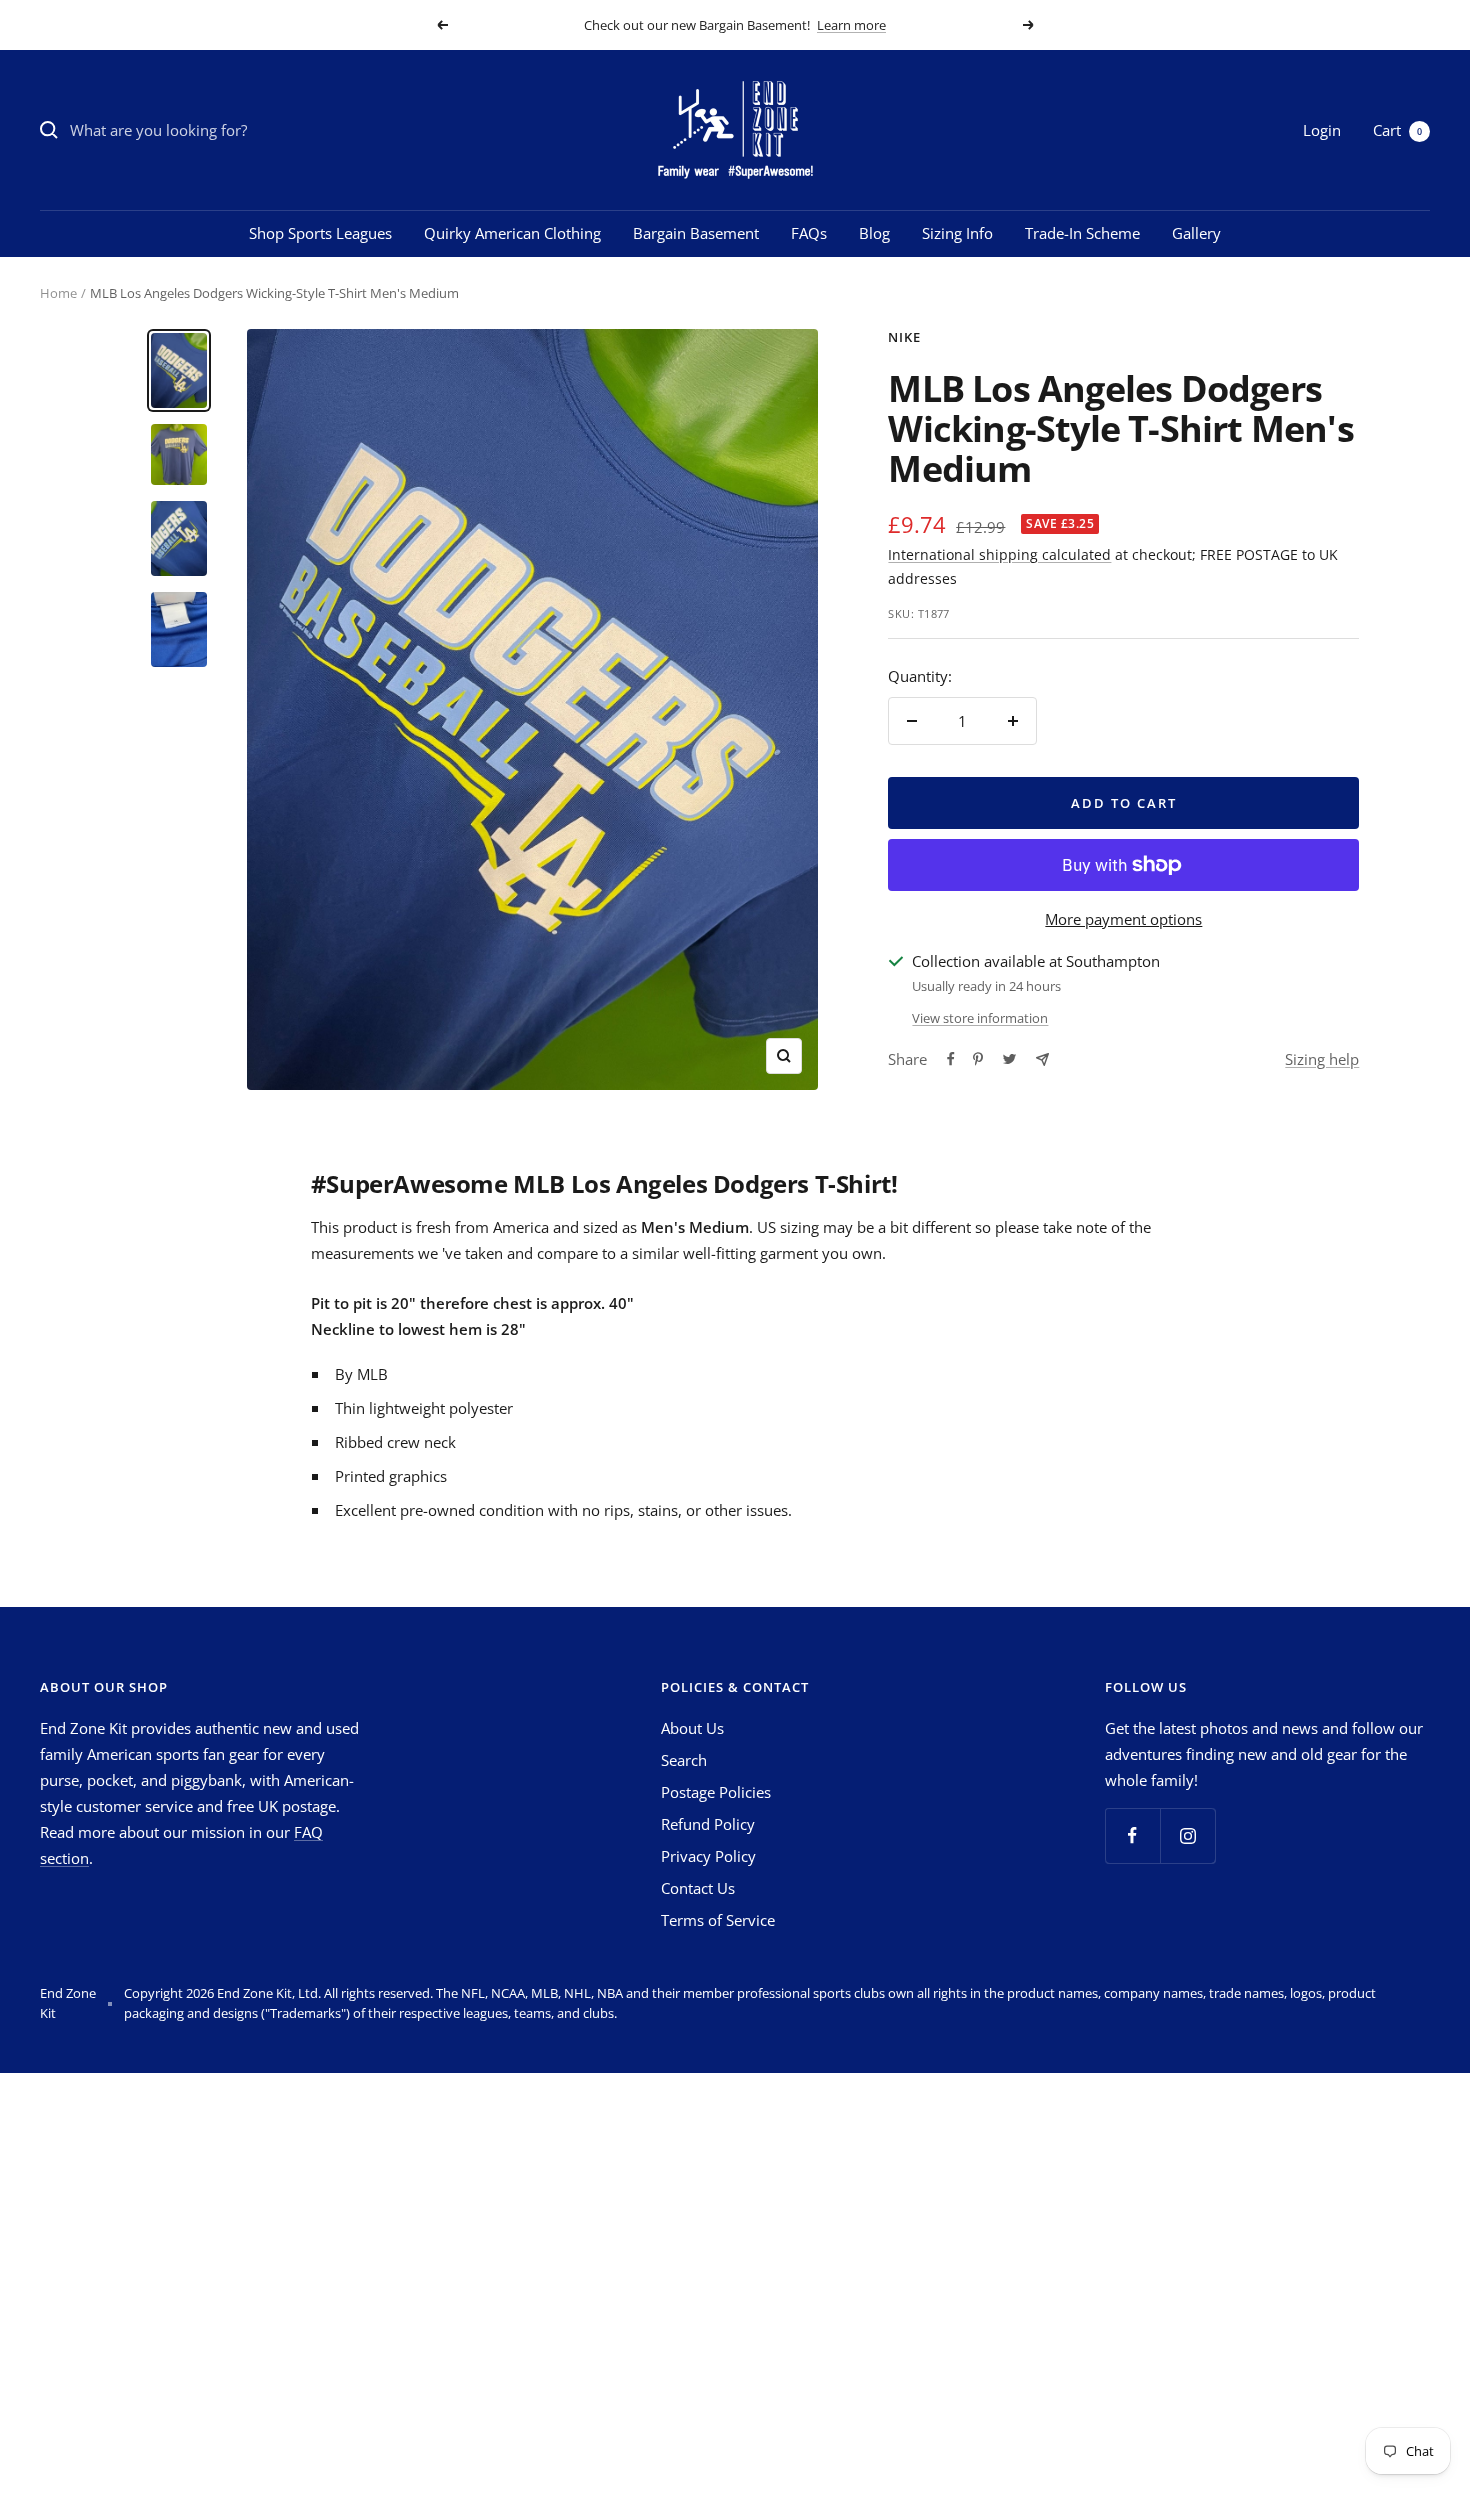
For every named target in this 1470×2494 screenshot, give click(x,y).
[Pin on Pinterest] (978, 1059)
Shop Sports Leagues (320, 233)
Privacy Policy (708, 1856)
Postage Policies (716, 1792)
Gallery (1196, 233)
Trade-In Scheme (1082, 233)
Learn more (851, 25)
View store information (980, 1018)
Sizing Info (957, 233)
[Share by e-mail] (1042, 1059)
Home (58, 293)
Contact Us (698, 1888)
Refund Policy (708, 1824)
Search (684, 1760)
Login (1322, 130)
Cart (1397, 130)
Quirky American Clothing (512, 233)
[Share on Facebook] (951, 1059)
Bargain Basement (696, 233)
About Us (692, 1728)
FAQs (809, 233)
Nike (904, 337)
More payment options (1123, 919)
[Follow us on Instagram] (1187, 1835)
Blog (874, 233)
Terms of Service (718, 1920)
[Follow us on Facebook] (1132, 1835)
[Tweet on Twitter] (1009, 1059)
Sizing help (1322, 1059)
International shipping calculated (999, 554)
